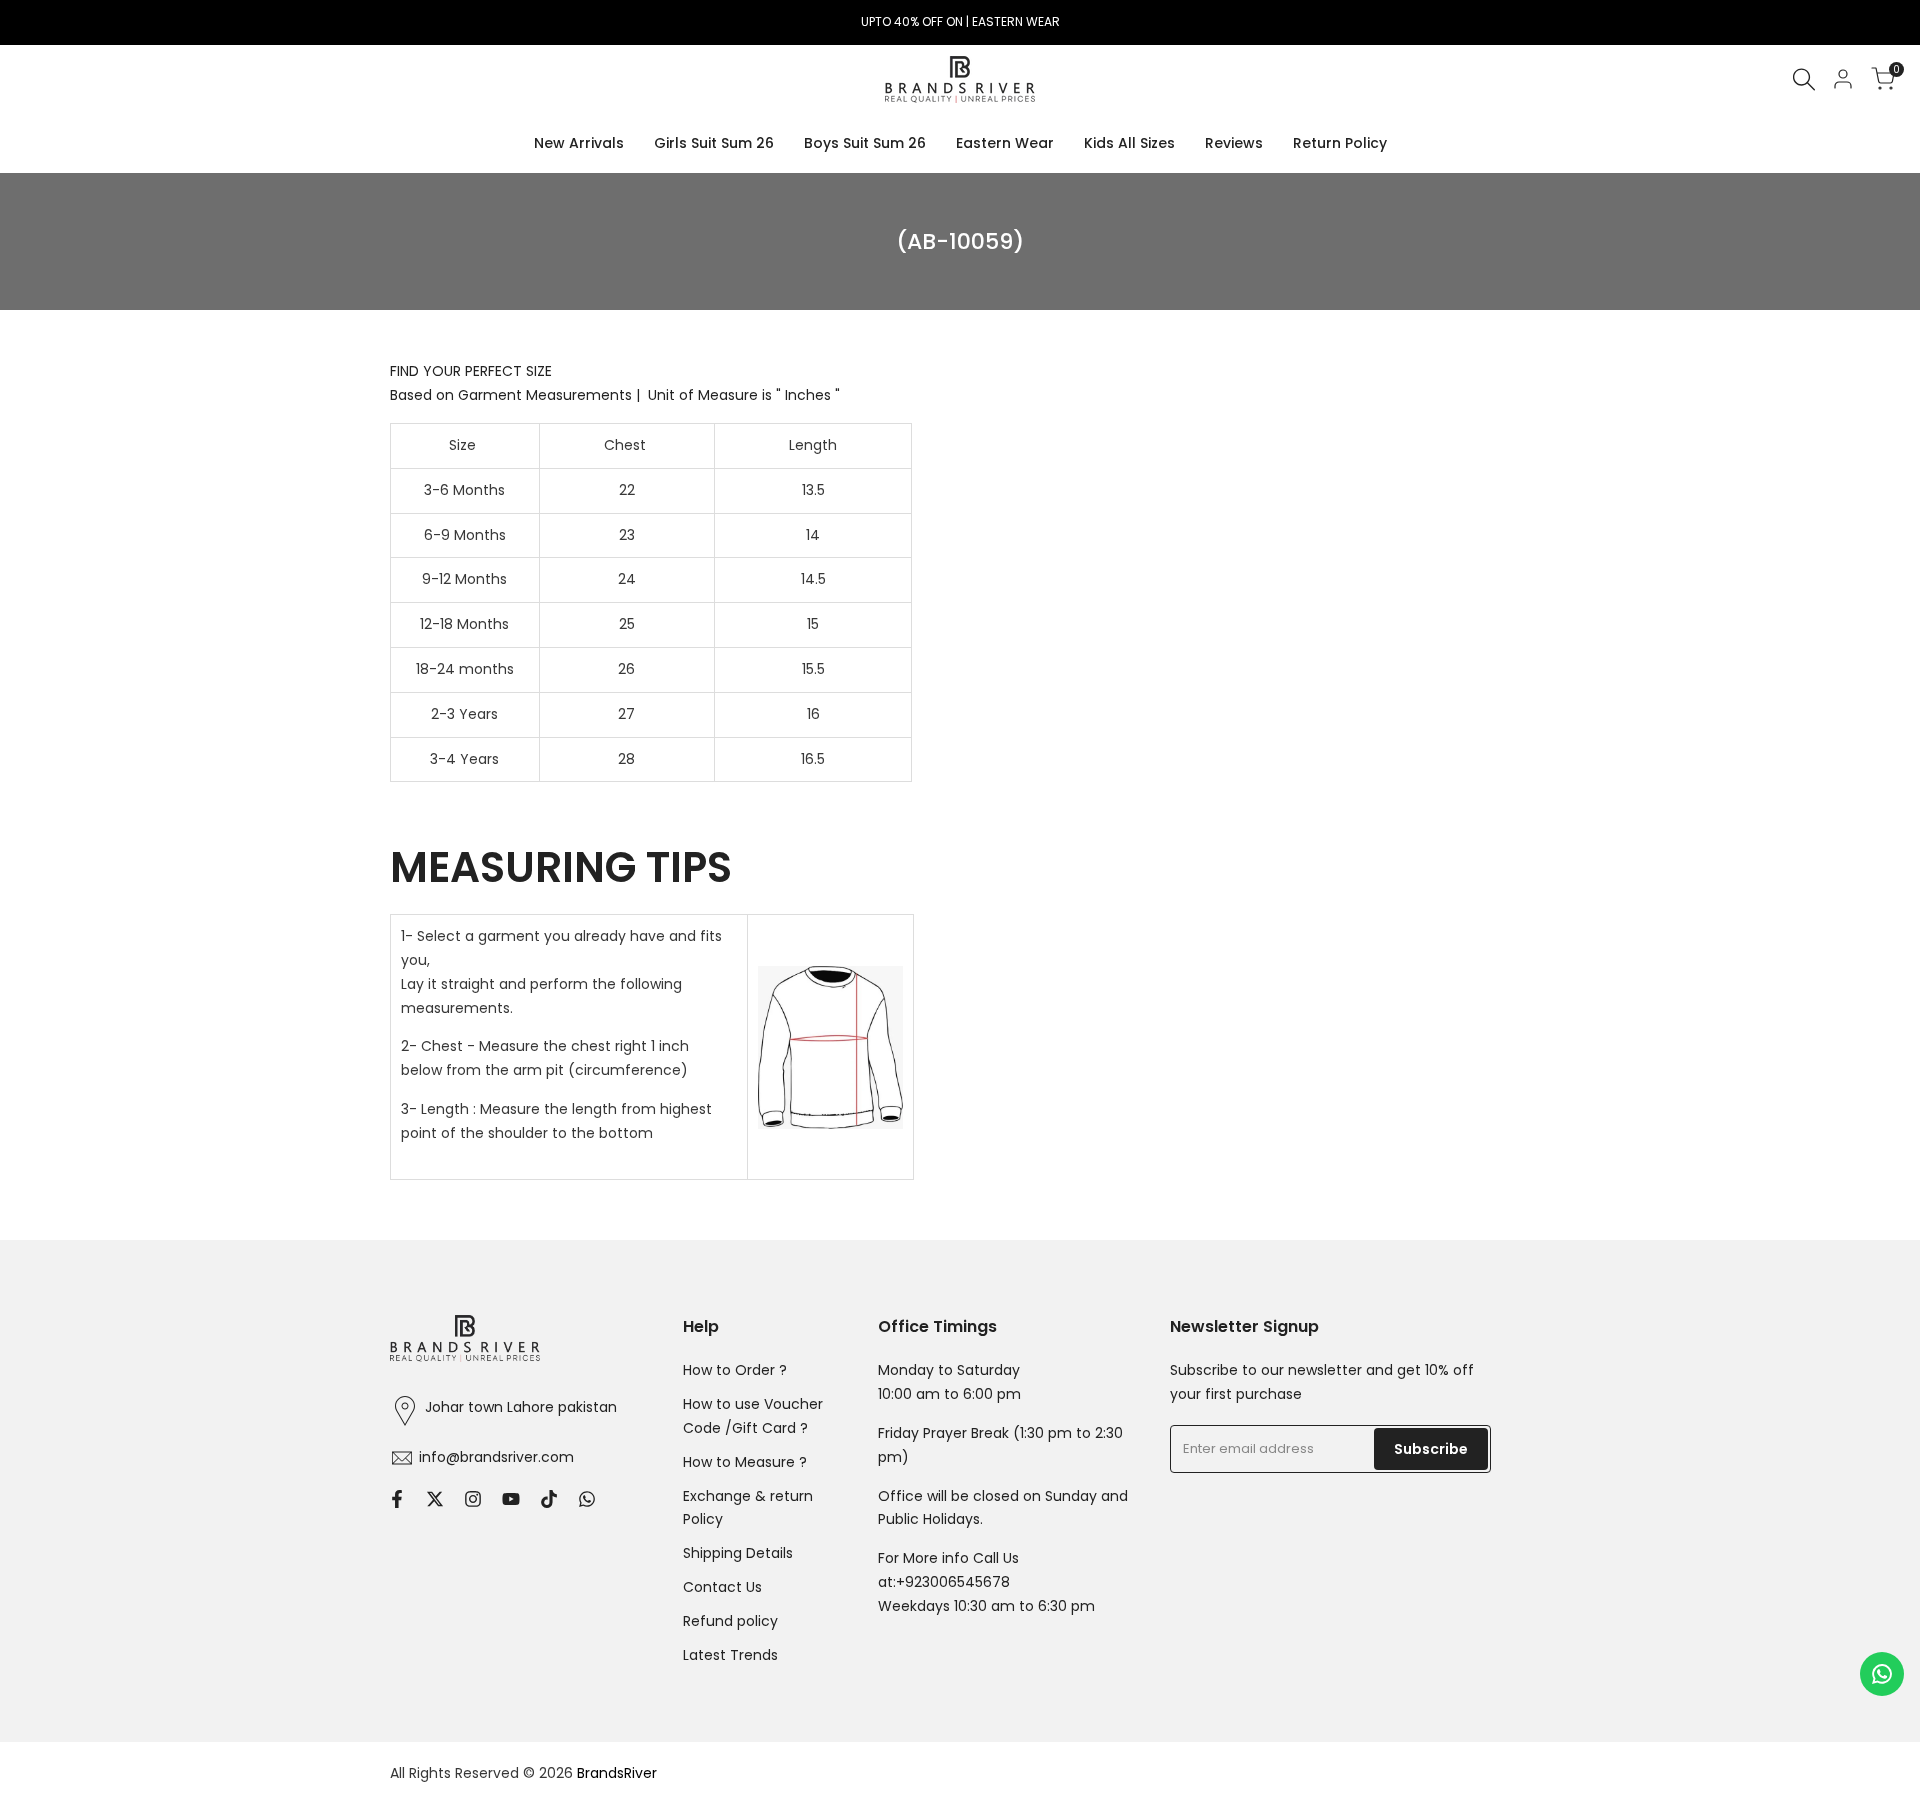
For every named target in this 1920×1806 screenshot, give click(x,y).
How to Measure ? (745, 1462)
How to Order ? (735, 1370)
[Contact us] (1882, 1674)
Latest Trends (730, 1655)
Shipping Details (738, 1553)
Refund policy (730, 1621)
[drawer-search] (1804, 79)
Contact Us (722, 1587)
